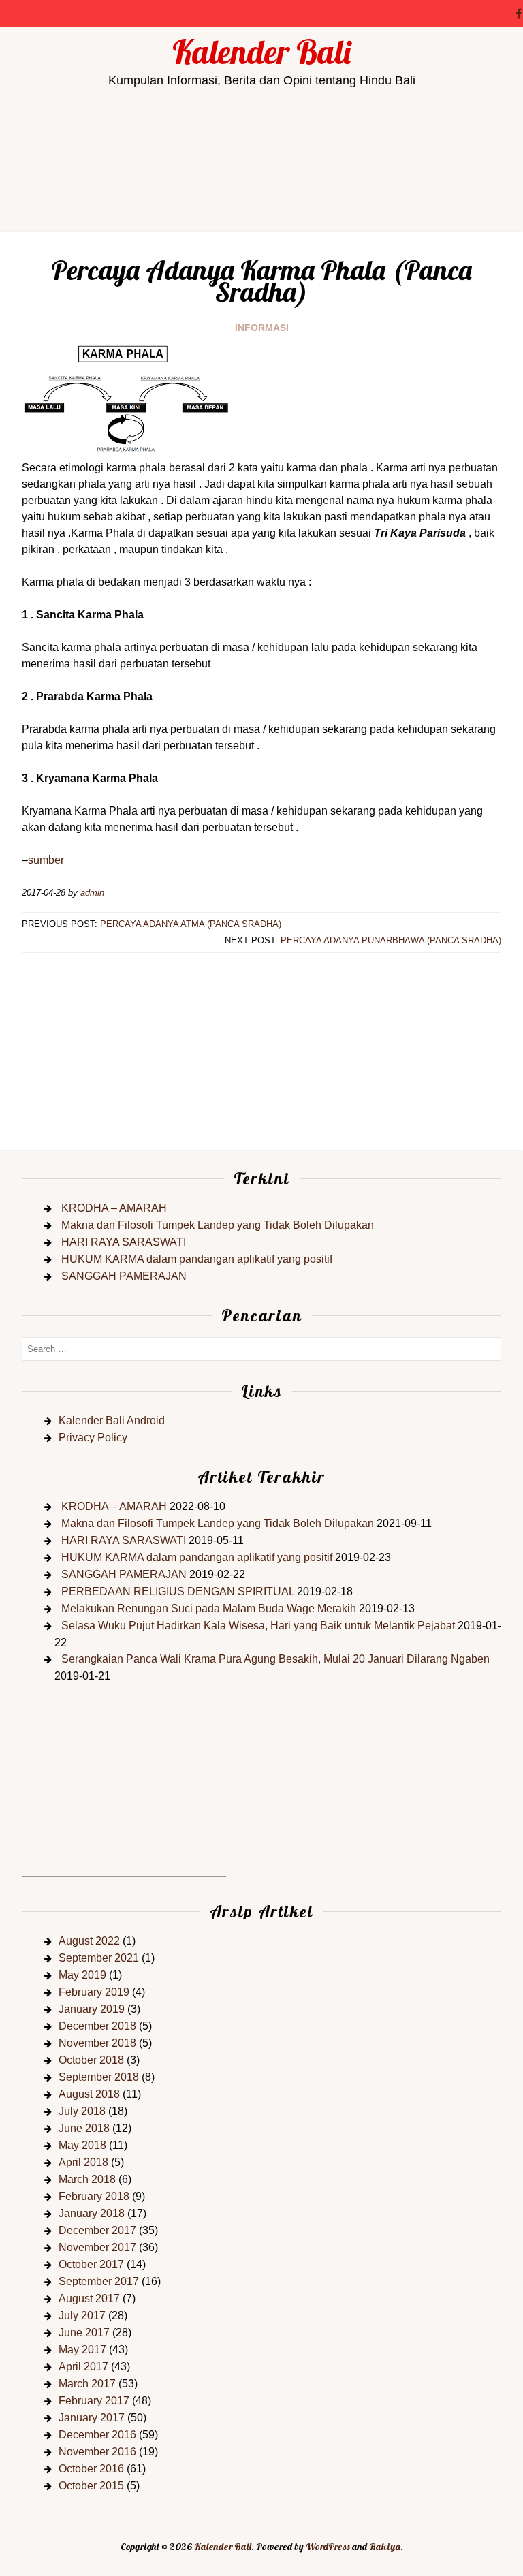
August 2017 (89, 2298)
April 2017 (83, 2367)
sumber (46, 860)
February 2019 (94, 1992)
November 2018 (97, 2043)
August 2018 (89, 2094)
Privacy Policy (93, 1438)
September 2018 (99, 2077)
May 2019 (82, 1975)
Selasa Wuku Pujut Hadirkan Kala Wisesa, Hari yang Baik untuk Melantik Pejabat (258, 1625)
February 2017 (94, 2401)
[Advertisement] (261, 200)
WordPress (328, 2547)
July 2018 (82, 2111)
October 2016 (91, 2469)
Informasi (262, 328)
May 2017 (82, 2350)
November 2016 (97, 2452)
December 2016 (97, 2435)
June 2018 (84, 2128)
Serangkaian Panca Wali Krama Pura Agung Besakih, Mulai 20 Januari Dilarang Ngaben (275, 1659)
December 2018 (97, 2026)
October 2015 (91, 2486)
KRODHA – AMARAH (114, 1208)
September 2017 (99, 2281)
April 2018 (83, 2162)
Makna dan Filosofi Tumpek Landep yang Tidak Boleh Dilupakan (218, 1225)
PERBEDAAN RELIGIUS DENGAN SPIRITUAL (178, 1591)
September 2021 (99, 1958)
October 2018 (91, 2060)
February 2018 (94, 2196)
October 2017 (91, 2264)
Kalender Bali (261, 52)
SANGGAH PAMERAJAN (124, 1276)
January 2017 (92, 2418)
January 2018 (92, 2213)
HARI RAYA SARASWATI (124, 1242)
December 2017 (97, 2230)
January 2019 (92, 2009)
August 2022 (89, 1941)
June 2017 (84, 2332)
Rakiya (385, 2547)
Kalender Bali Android (112, 1420)
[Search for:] (261, 1348)
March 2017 (87, 2384)
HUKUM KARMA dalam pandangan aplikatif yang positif (197, 1259)
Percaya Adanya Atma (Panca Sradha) (191, 924)
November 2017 (97, 2247)
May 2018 (82, 2145)
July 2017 (82, 2315)
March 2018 (87, 2179)
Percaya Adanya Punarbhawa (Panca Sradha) (391, 940)
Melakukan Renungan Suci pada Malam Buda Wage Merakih (209, 1608)
